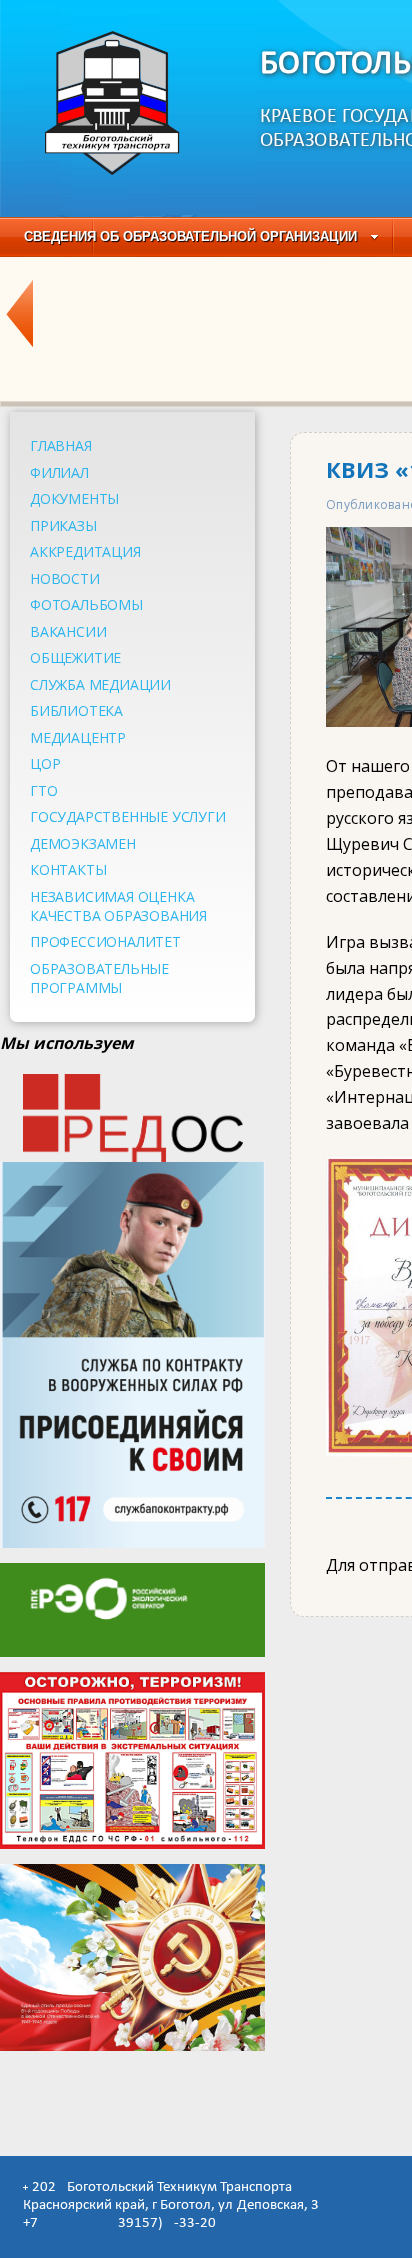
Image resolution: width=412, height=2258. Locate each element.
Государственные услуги (128, 816)
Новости (65, 578)
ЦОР (45, 763)
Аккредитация (85, 551)
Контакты (68, 869)
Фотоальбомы (86, 604)
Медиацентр (78, 737)
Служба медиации (100, 684)
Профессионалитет (105, 941)
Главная (61, 445)
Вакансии (68, 631)
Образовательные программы (99, 978)
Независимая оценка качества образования (118, 906)
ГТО (43, 790)
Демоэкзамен (83, 843)
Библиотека (76, 710)
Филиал (59, 472)
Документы (74, 498)
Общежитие (75, 657)
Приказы (63, 525)
